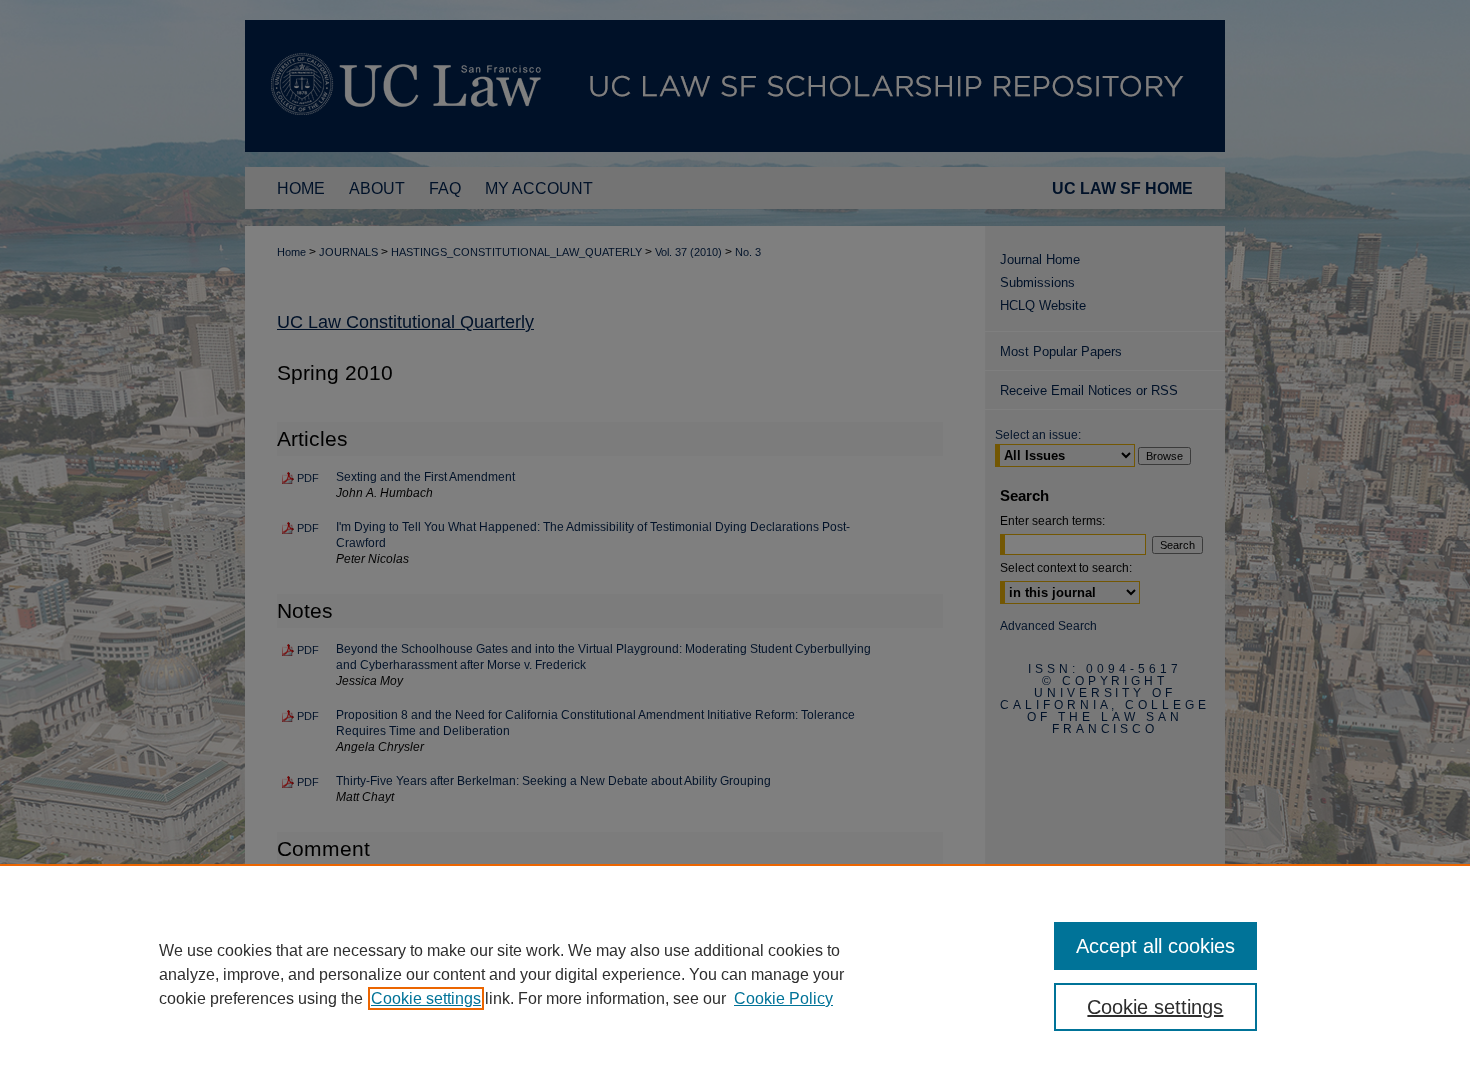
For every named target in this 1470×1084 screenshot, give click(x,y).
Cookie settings (426, 998)
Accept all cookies (1155, 946)
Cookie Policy (783, 998)
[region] (735, 974)
